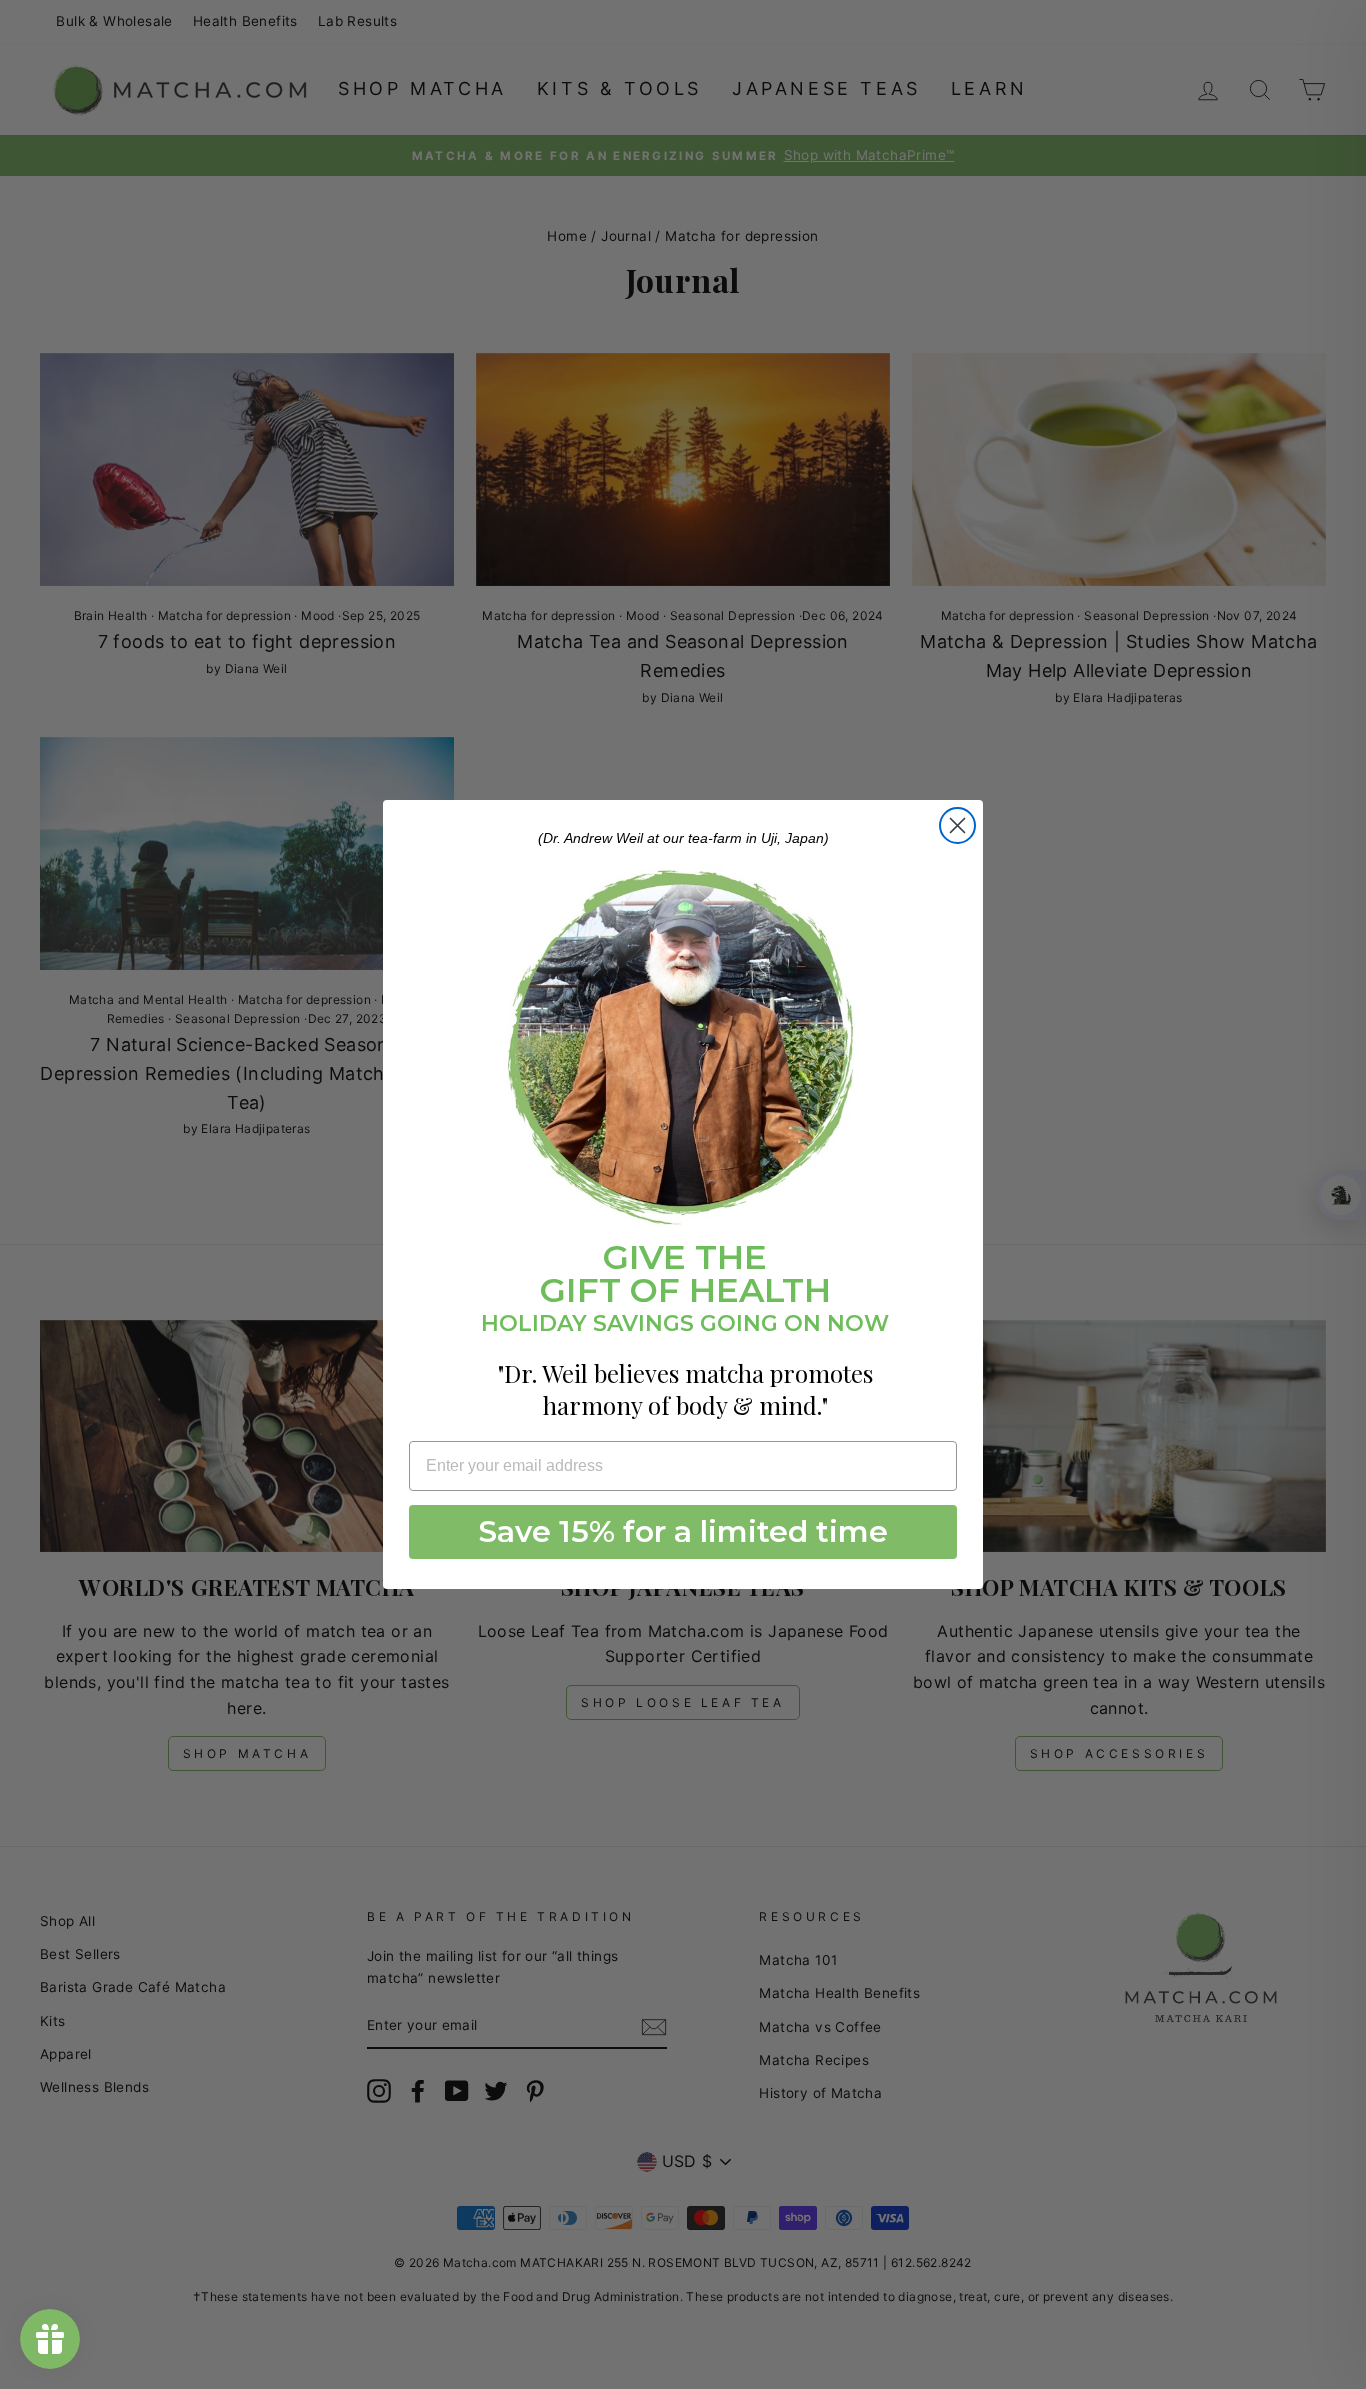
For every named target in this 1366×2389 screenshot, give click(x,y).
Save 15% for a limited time (683, 1531)
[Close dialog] (957, 825)
